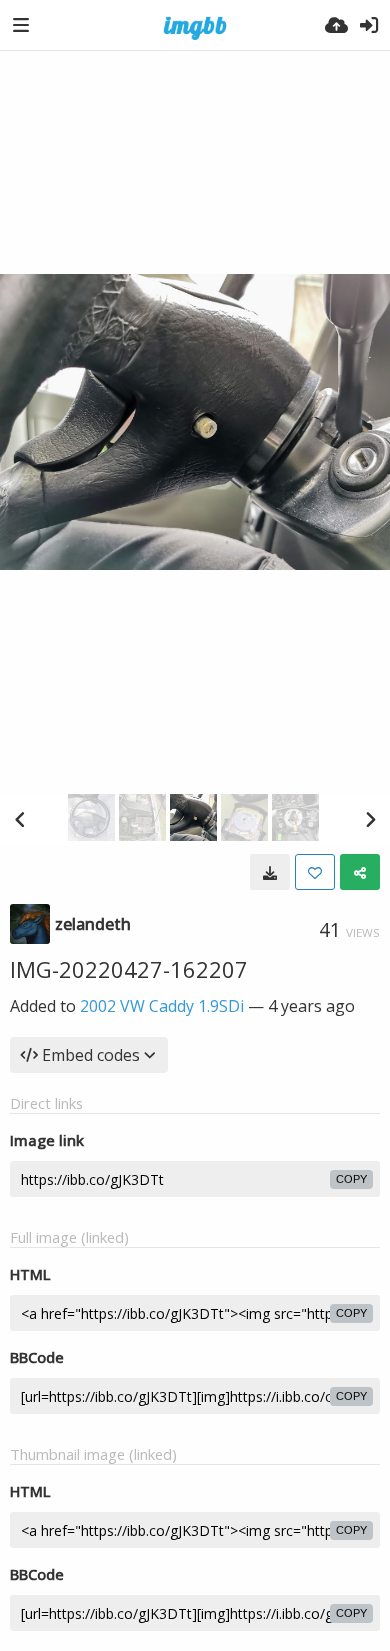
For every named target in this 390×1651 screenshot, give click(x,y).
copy (351, 1179)
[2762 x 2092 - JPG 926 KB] (270, 872)
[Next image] (370, 819)
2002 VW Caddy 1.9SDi (162, 1006)
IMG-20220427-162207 (129, 969)
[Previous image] (20, 819)
